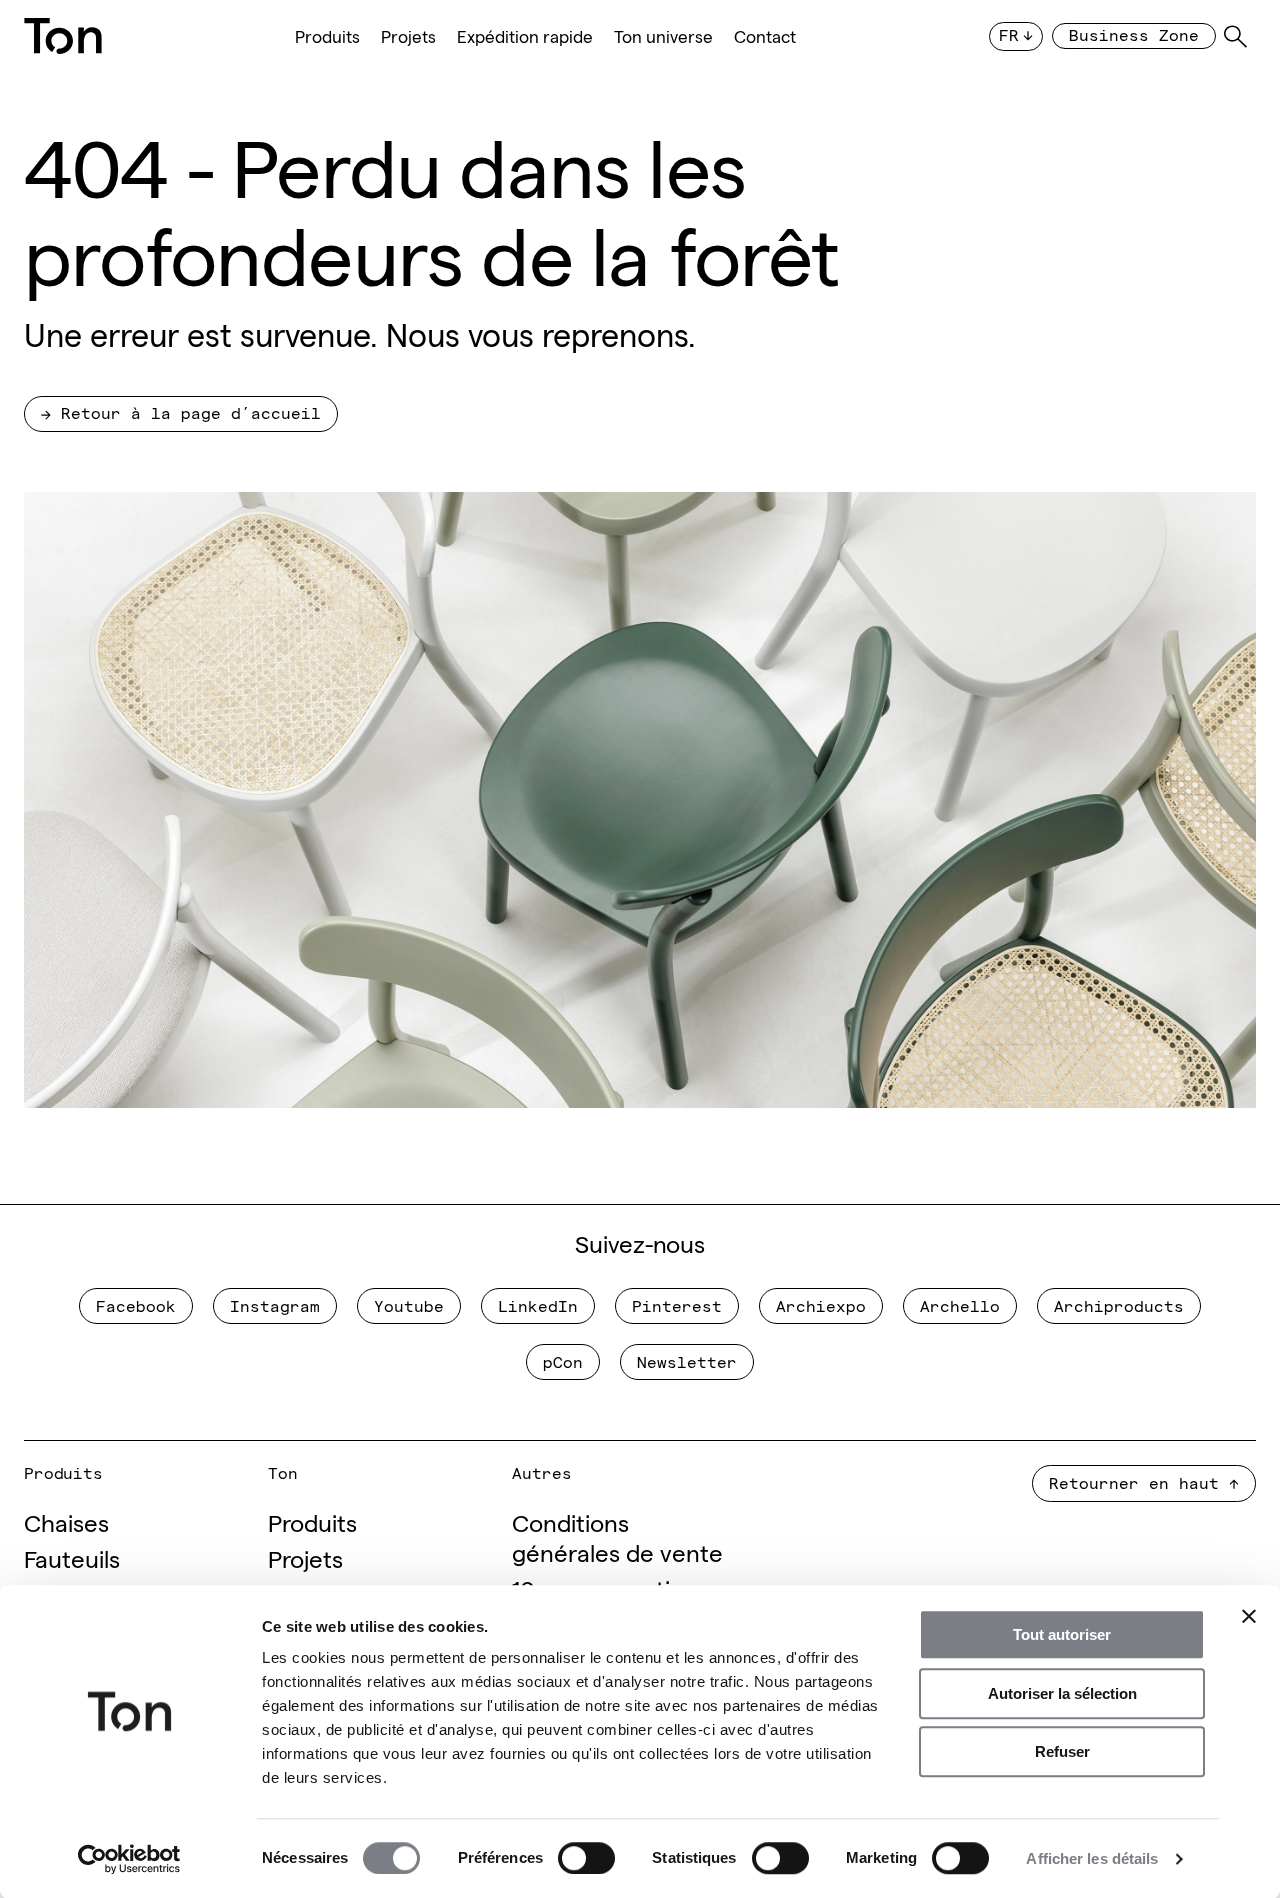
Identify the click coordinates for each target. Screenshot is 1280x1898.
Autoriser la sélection (1062, 1693)
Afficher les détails (1092, 1858)
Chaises (66, 1521)
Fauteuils (72, 1557)
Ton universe (663, 36)
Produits (327, 36)
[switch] (586, 1858)
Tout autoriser (1062, 1634)
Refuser (1062, 1751)
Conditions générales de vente (617, 1536)
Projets (408, 36)
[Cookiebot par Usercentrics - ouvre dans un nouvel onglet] (129, 1859)
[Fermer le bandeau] (1249, 1616)
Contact (765, 36)
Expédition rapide (525, 36)
